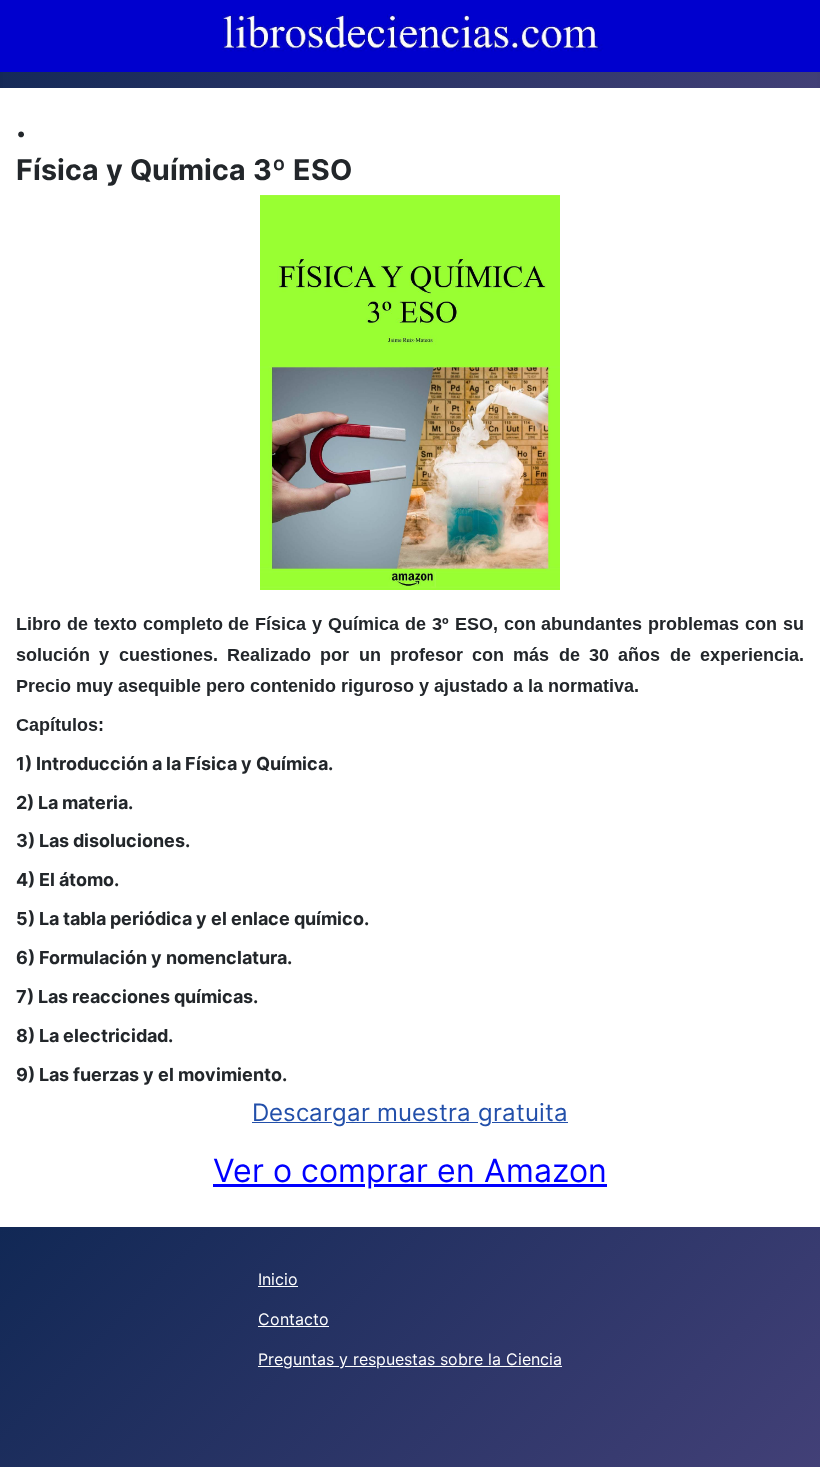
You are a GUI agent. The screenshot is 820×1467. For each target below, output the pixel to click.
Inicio (278, 1279)
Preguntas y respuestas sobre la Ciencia (410, 1359)
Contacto (293, 1319)
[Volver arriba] (785, 1430)
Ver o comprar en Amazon (410, 1170)
